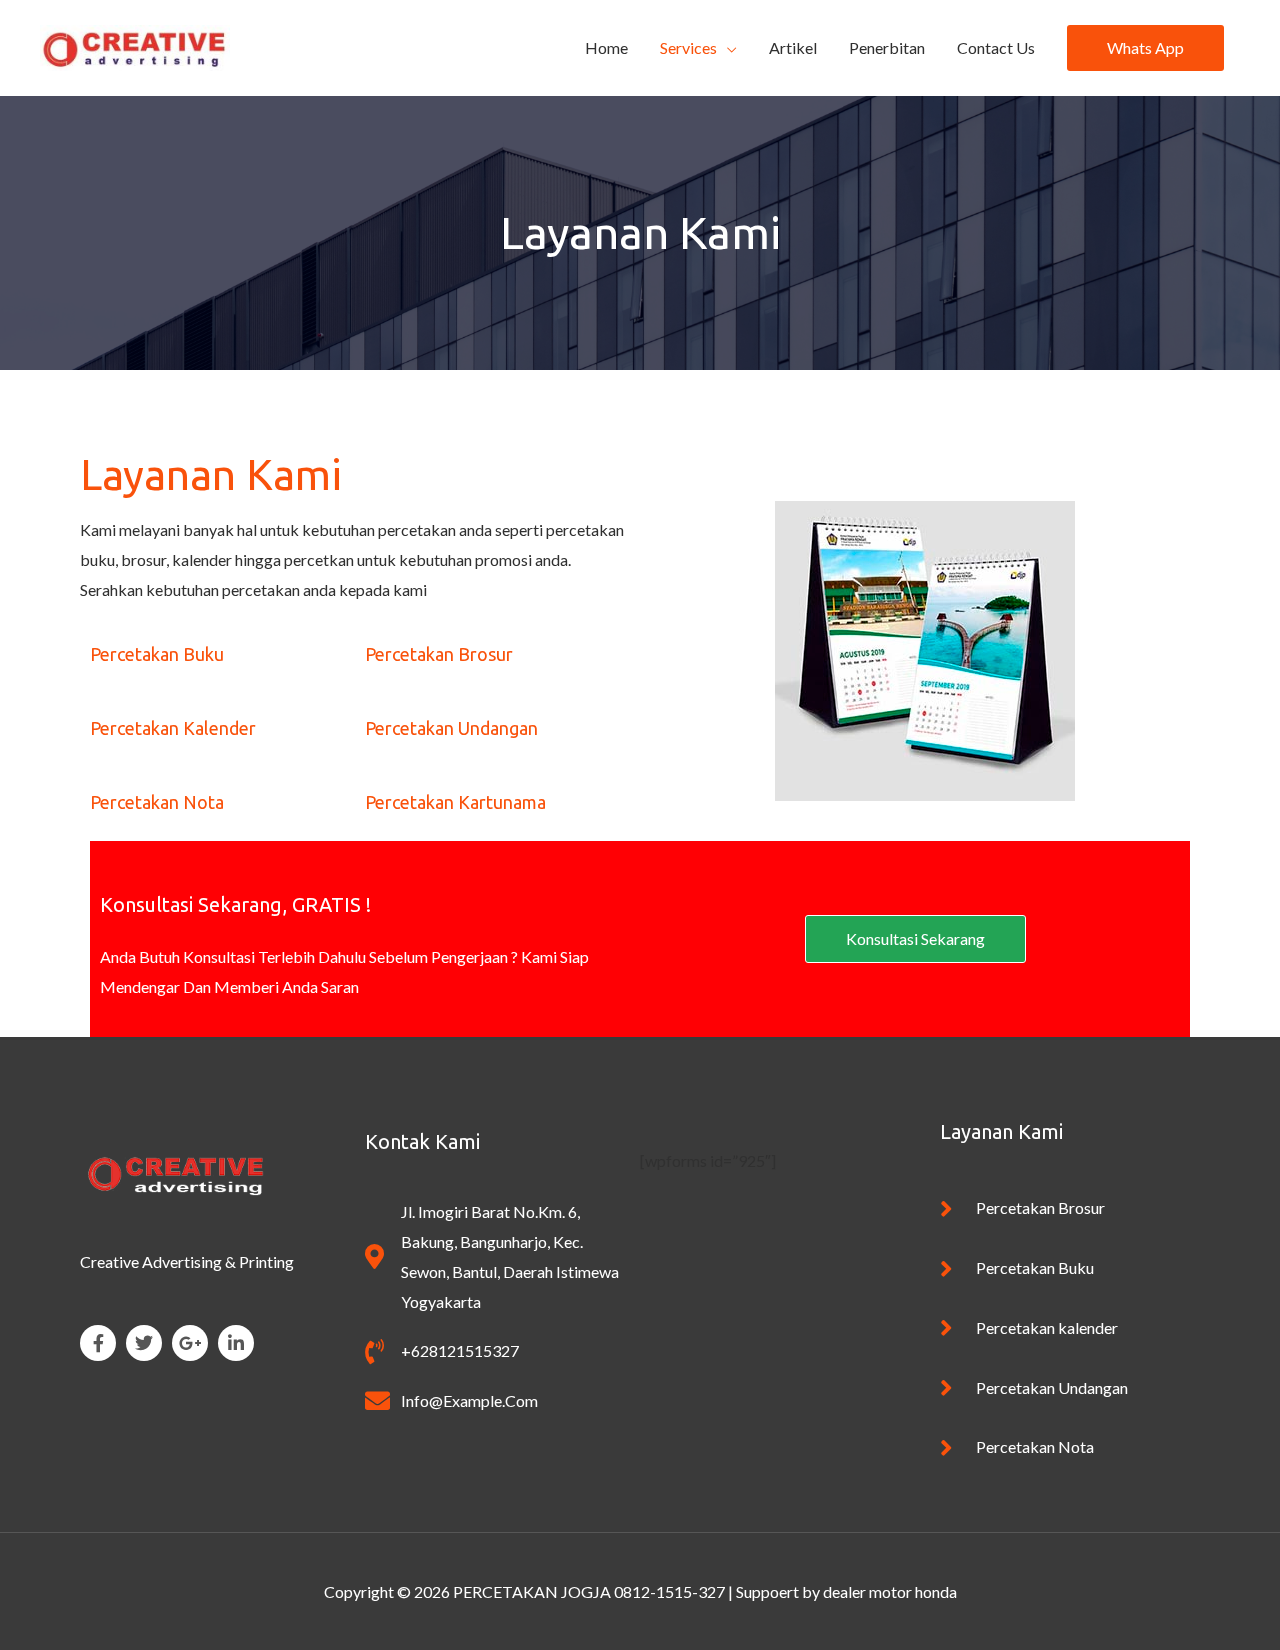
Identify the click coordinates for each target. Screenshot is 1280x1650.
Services (688, 47)
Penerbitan (887, 47)
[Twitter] (144, 1343)
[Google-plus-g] (190, 1343)
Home (606, 47)
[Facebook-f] (98, 1343)
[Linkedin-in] (236, 1343)
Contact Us (996, 47)
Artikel (793, 47)
